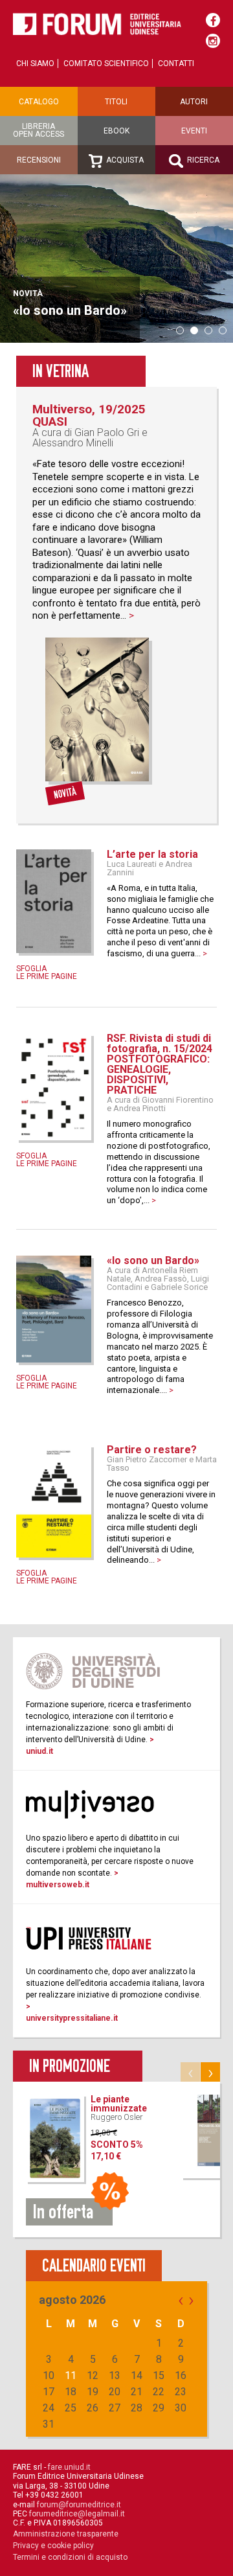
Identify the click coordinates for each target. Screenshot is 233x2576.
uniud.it (39, 1751)
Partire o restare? (152, 1450)
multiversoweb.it (58, 1885)
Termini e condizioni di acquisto (70, 2557)
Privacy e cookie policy (53, 2546)
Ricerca (202, 160)
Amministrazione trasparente (66, 2534)
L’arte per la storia (152, 854)
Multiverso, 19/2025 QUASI (89, 415)
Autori (194, 102)
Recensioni (39, 160)
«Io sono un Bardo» (153, 1260)
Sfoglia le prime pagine (47, 972)
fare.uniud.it (69, 2467)
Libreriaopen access (39, 130)
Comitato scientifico (106, 63)
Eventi (194, 131)
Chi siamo (35, 63)
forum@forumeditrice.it (79, 2505)
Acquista (124, 160)
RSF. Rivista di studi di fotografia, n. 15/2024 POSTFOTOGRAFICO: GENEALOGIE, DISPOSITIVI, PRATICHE (160, 1064)
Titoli (116, 102)
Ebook (116, 131)
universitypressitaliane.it (72, 2018)
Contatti (176, 63)
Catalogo (39, 102)
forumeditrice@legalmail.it (77, 2514)
